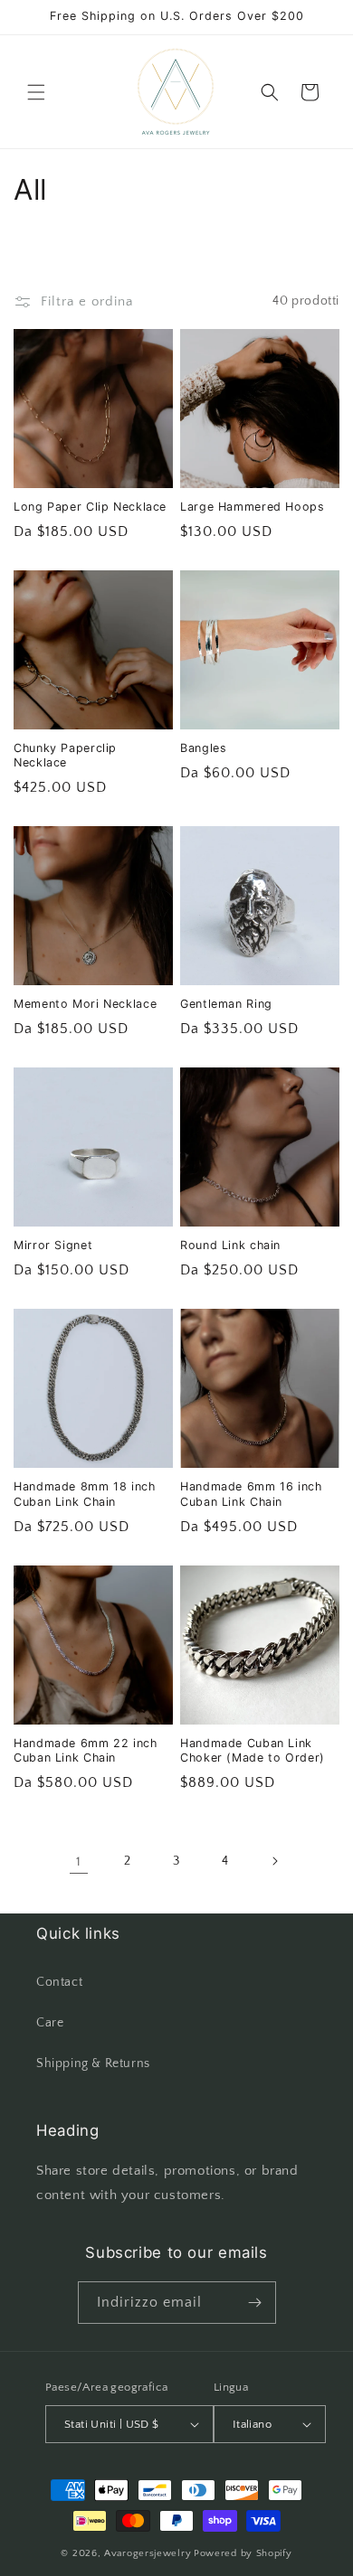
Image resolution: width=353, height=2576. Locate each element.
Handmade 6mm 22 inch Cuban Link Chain (86, 1750)
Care (50, 2023)
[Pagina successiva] (274, 1861)
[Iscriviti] (255, 2303)
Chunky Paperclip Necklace (65, 755)
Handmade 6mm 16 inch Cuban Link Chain (251, 1494)
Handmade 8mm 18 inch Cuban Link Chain (85, 1494)
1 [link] (79, 1861)
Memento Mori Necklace (85, 1004)
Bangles (203, 748)
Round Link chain (230, 1245)
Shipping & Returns (93, 2064)
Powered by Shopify (243, 2553)
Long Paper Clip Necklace (90, 507)
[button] (36, 92)
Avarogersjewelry (148, 2553)
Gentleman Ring (226, 1004)
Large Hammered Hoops (253, 507)
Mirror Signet (53, 1245)
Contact (59, 1982)
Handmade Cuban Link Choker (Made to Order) (253, 1750)
